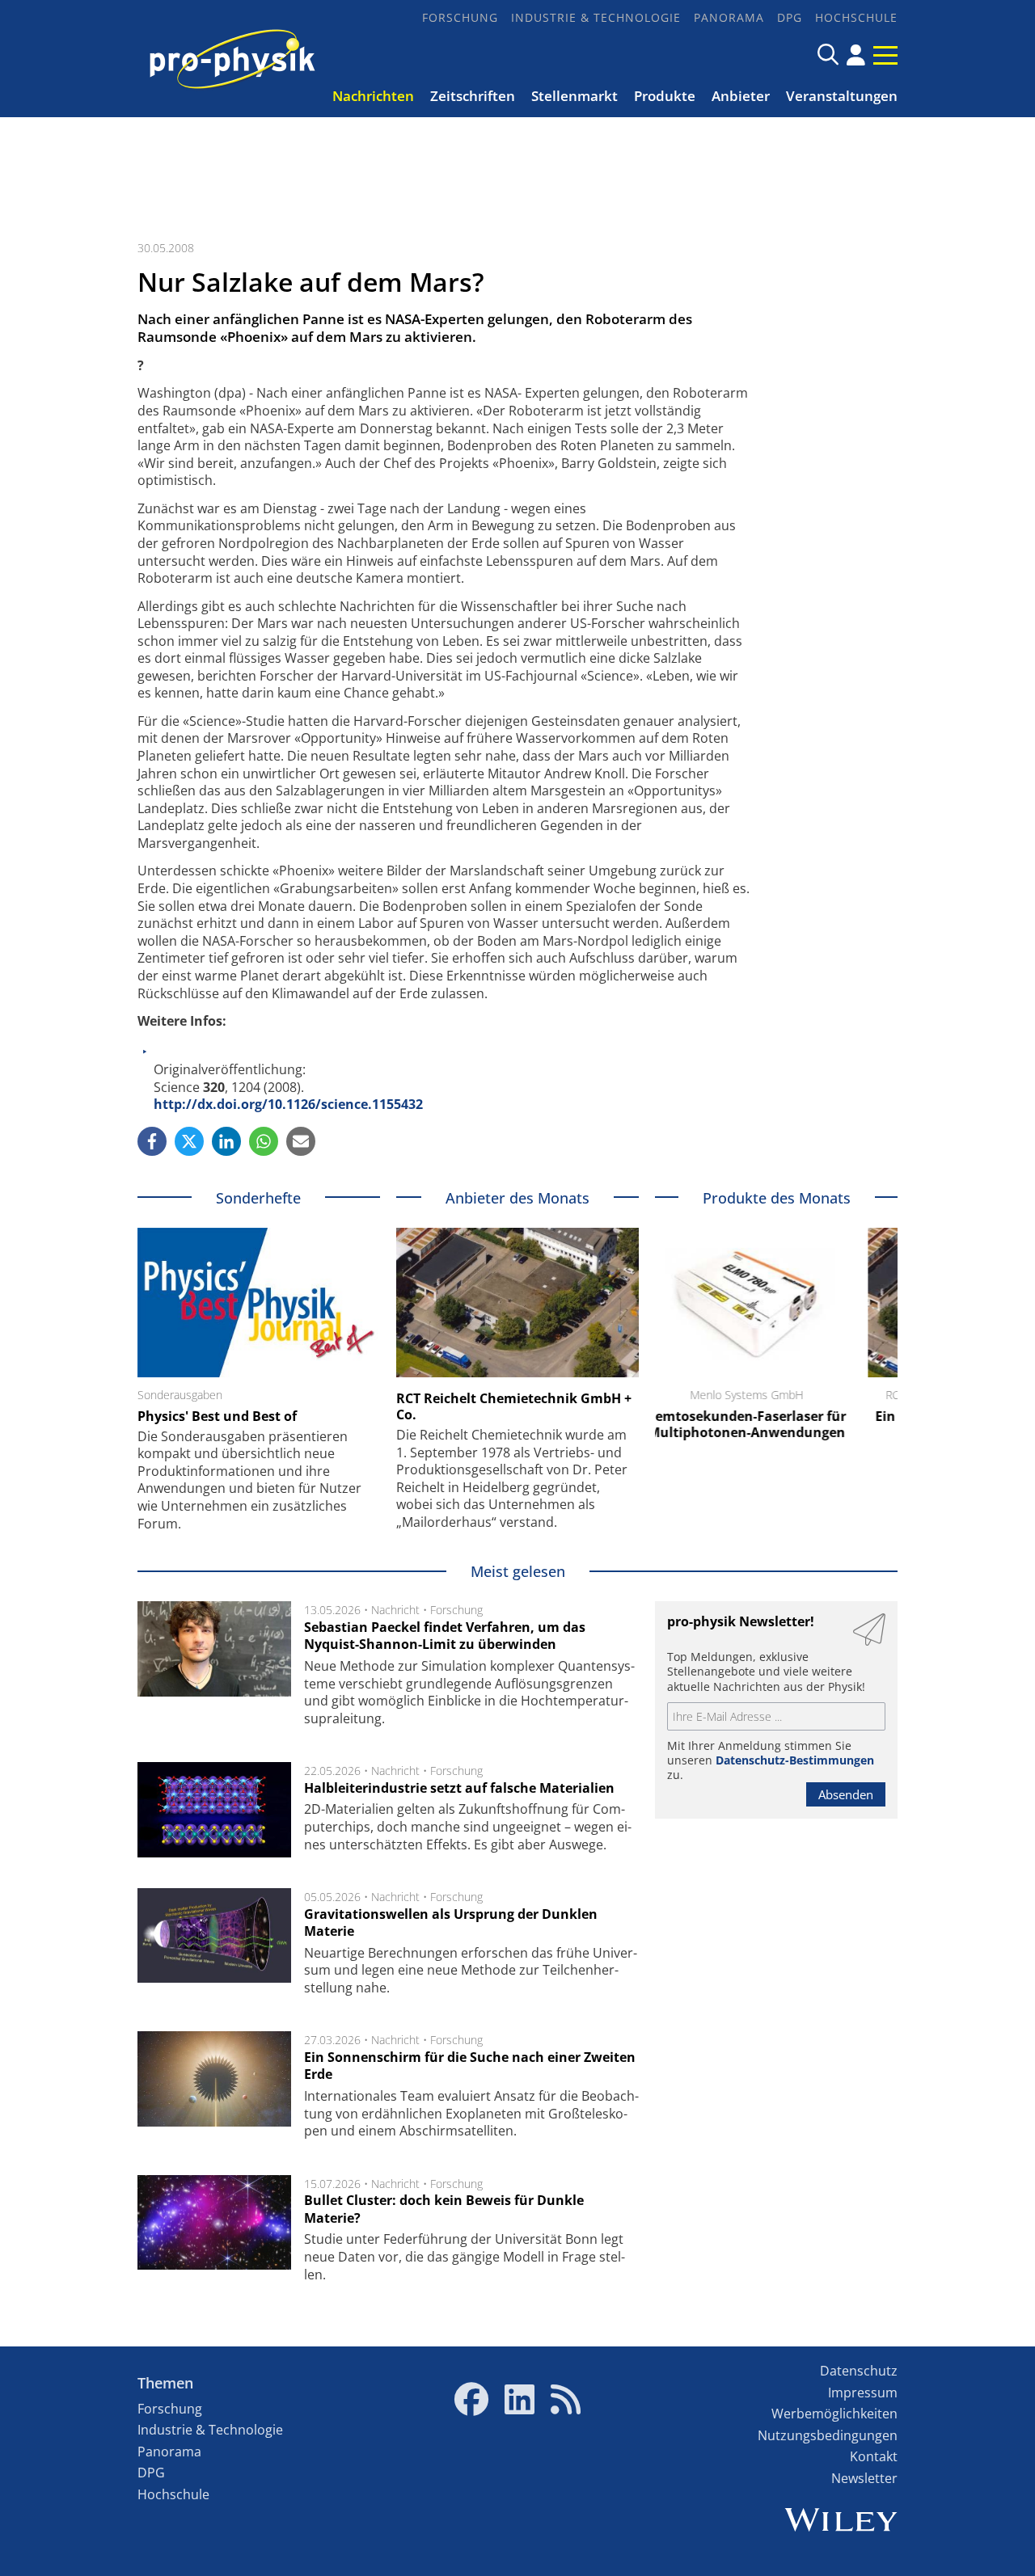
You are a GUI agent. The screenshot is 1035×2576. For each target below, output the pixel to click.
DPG (790, 17)
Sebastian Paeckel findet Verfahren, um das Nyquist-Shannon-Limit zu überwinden (445, 1636)
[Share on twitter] (189, 1141)
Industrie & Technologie (596, 17)
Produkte (665, 96)
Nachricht (395, 1610)
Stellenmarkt (575, 96)
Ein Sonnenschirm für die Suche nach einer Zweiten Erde (470, 2066)
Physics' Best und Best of (217, 1416)
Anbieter (741, 96)
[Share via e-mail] (301, 1141)
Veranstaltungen (842, 96)
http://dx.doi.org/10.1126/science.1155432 (288, 1104)
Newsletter (864, 2478)
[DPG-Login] (856, 55)
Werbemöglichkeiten (834, 2414)
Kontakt (874, 2456)
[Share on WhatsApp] (264, 1141)
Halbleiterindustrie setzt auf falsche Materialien (459, 1788)
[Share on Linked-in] (226, 1141)
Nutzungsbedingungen (828, 2435)
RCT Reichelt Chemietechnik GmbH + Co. (514, 1406)
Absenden (846, 1794)
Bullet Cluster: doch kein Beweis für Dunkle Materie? (444, 2209)
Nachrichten (373, 96)
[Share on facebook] (152, 1141)
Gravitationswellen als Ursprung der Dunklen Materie (451, 1923)
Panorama (729, 17)
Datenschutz (859, 2371)
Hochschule (856, 17)
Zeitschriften (473, 96)
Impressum (863, 2393)
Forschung (460, 17)
